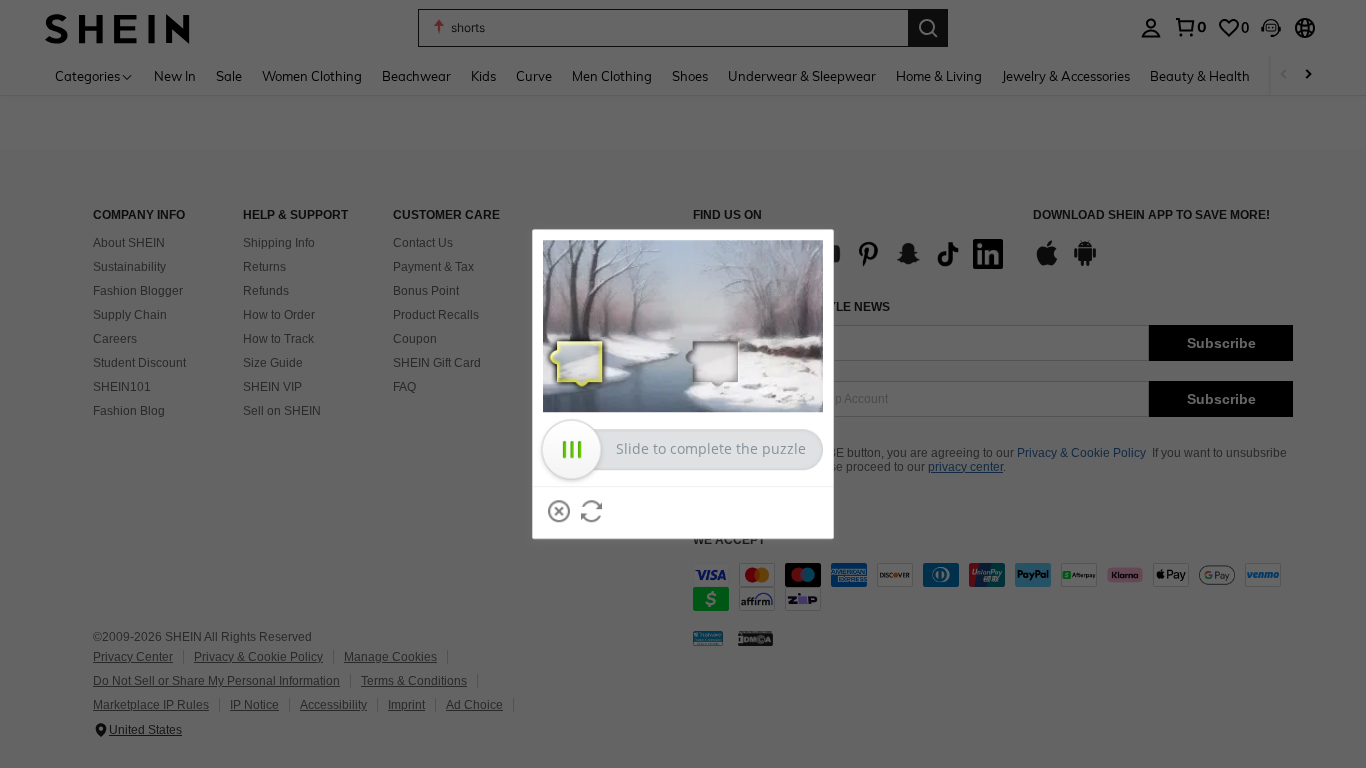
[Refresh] (592, 511)
